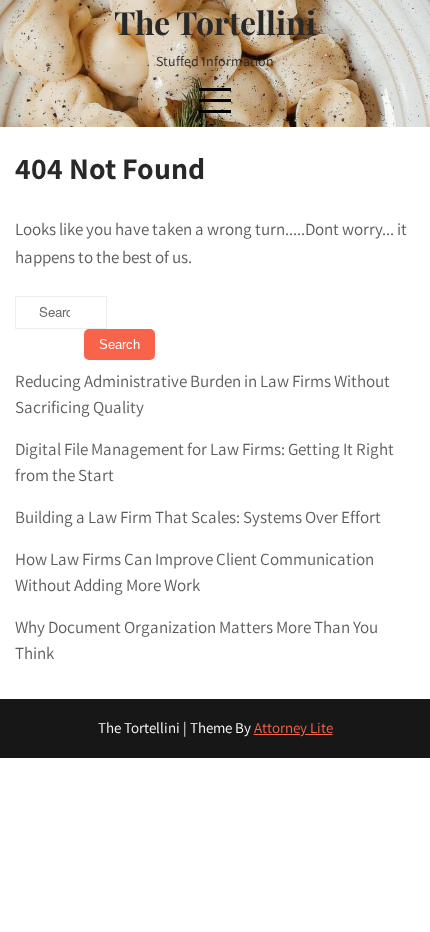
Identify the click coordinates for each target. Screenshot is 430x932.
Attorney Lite (293, 727)
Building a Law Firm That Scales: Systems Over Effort (198, 517)
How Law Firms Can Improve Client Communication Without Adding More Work (194, 572)
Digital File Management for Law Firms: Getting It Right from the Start (204, 462)
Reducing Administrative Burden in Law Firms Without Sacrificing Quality (202, 394)
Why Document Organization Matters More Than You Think (196, 640)
